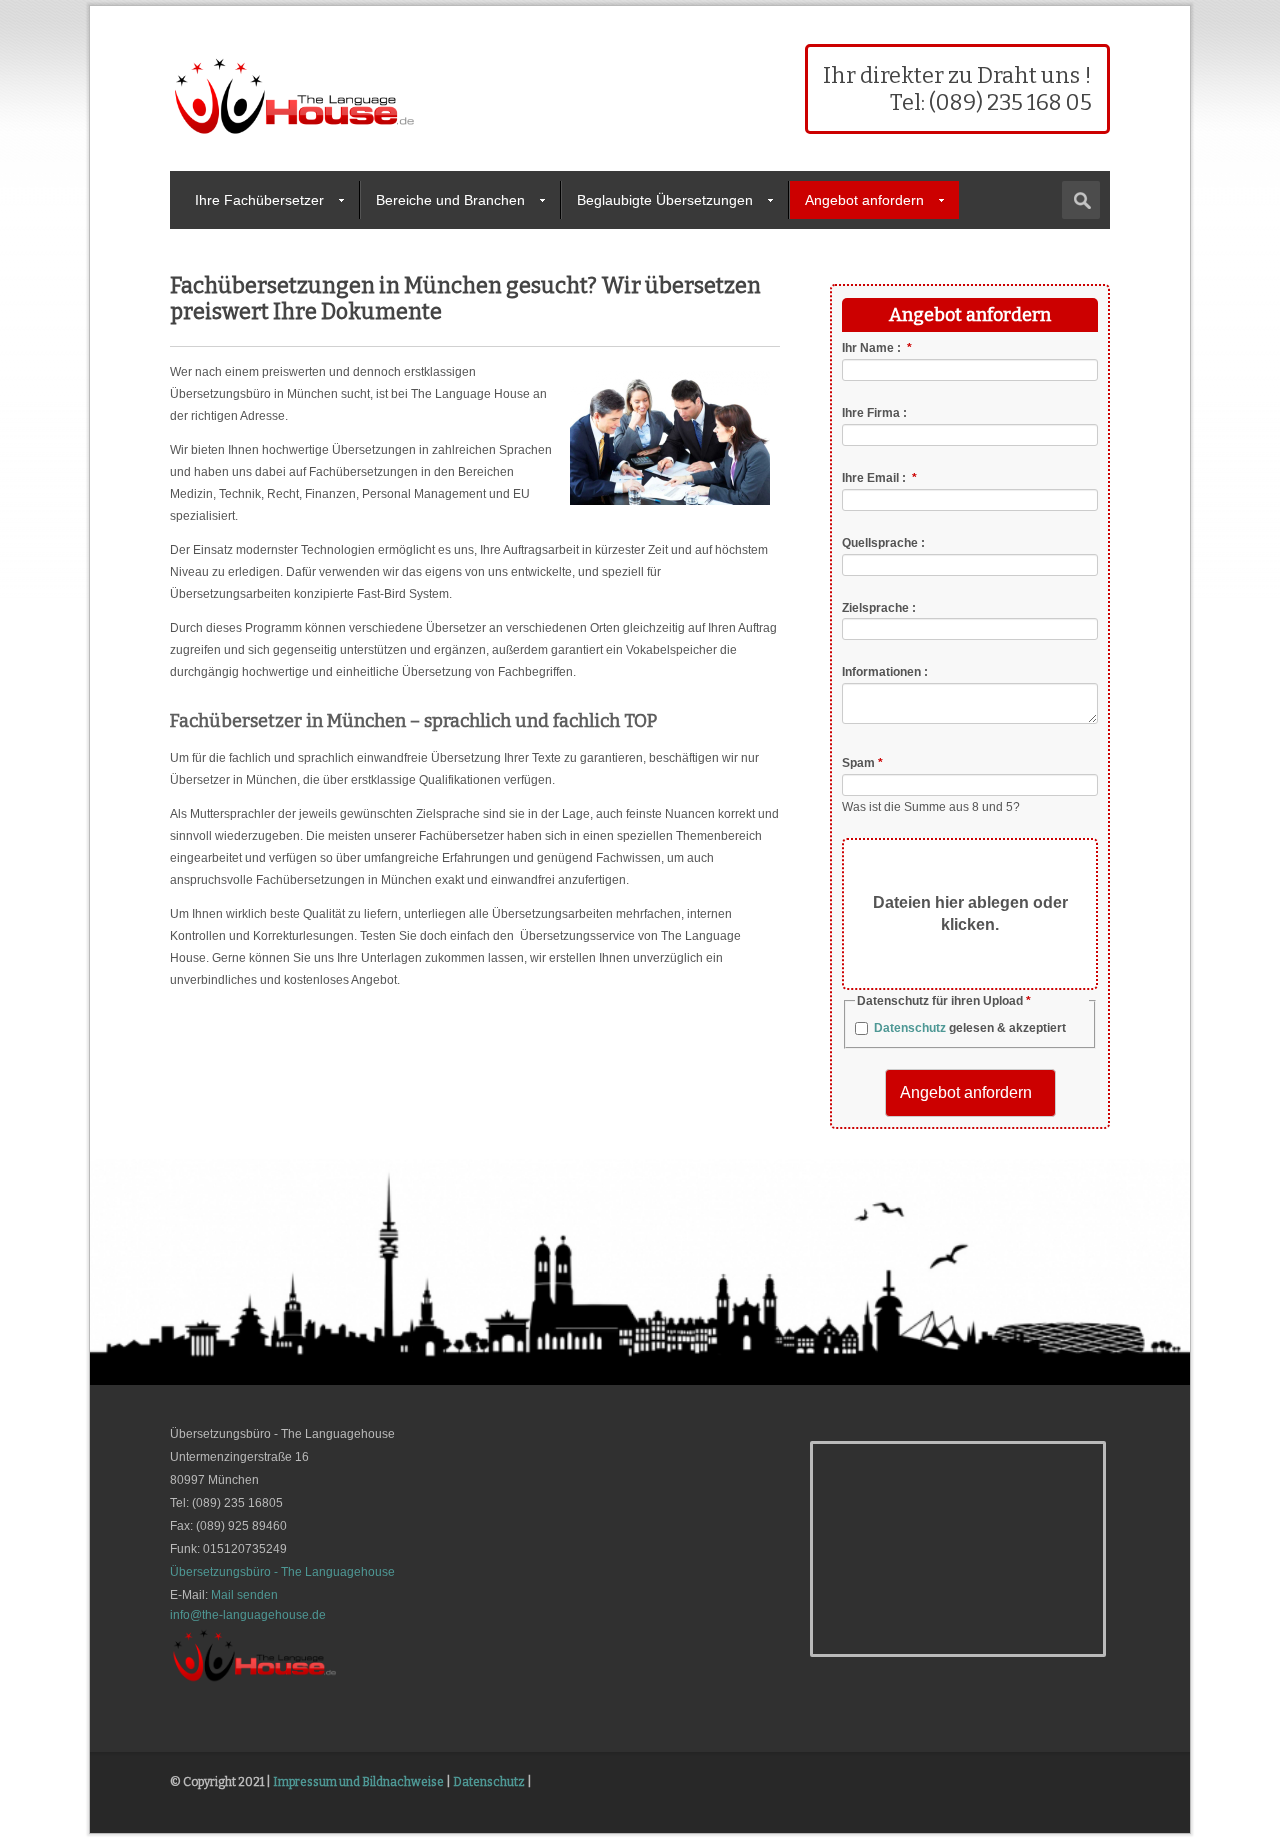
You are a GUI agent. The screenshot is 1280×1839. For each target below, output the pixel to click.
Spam (862, 763)
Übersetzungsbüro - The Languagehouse (282, 1572)
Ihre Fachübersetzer (259, 200)
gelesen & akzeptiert (970, 1028)
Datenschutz (910, 1028)
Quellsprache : (883, 543)
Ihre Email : (879, 478)
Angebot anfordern (864, 200)
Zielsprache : (879, 607)
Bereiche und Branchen (450, 200)
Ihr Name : (877, 348)
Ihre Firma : (874, 413)
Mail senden (244, 1595)
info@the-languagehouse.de (248, 1615)
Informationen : (885, 672)
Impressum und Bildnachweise (358, 1782)
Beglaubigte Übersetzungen (665, 200)
